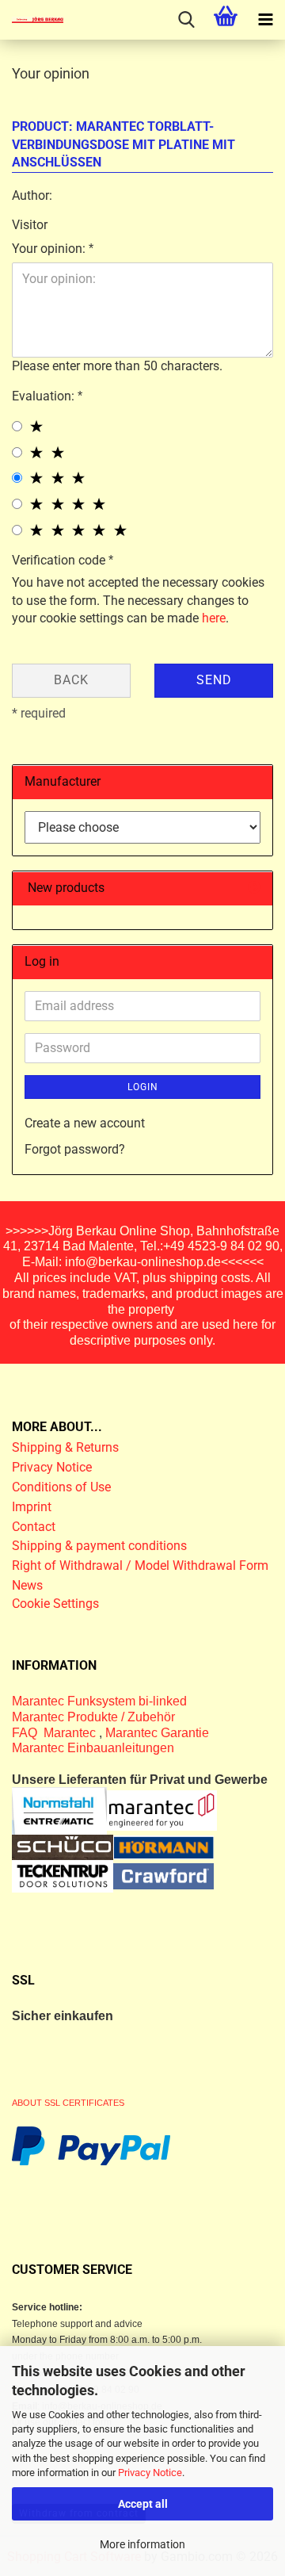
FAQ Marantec (55, 1733)
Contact (34, 1527)
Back (71, 680)
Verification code (60, 560)
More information (142, 2544)
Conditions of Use (61, 1487)
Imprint (32, 1507)
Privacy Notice (150, 2473)
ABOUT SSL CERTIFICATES (68, 2103)
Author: (32, 195)
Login (143, 1087)
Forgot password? (75, 1149)
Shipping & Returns (65, 1447)
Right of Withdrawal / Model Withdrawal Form (140, 1566)
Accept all (143, 2504)
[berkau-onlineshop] (32, 20)
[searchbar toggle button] (186, 20)
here (214, 618)
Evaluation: (45, 396)
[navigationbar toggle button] (265, 20)
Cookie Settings (55, 1604)
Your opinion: (50, 249)
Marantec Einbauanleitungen (93, 1748)
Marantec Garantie (157, 1733)
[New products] (254, 888)
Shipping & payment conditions (99, 1546)
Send (214, 680)
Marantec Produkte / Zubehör (93, 1717)
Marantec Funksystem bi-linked (99, 1701)
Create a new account (85, 1123)
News (27, 1585)
